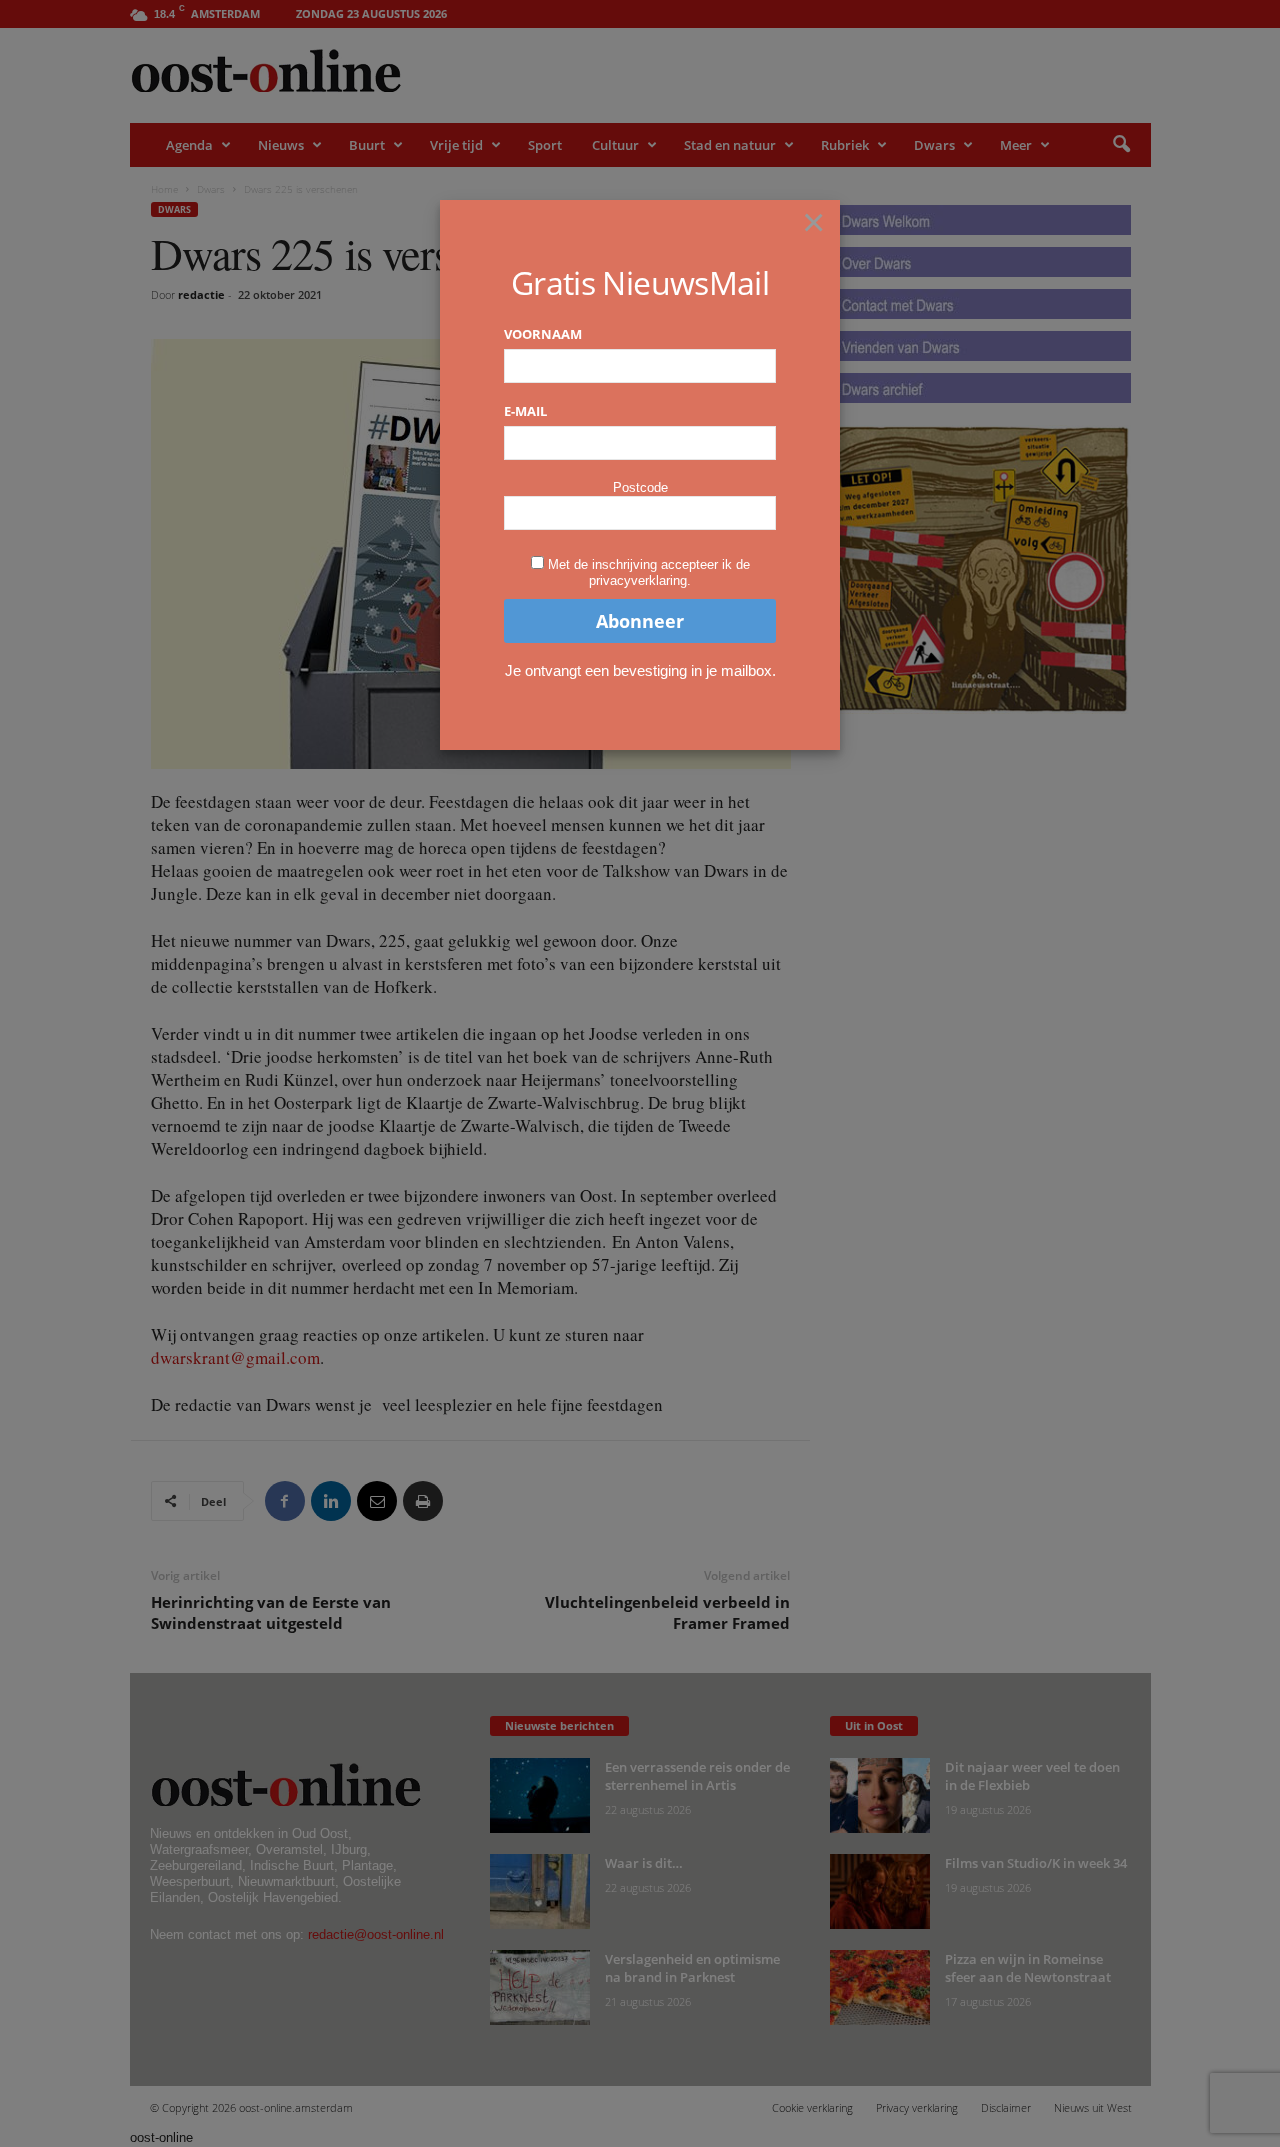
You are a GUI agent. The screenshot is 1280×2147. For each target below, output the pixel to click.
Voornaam (543, 334)
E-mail (525, 411)
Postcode (640, 487)
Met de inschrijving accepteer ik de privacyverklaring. (649, 572)
